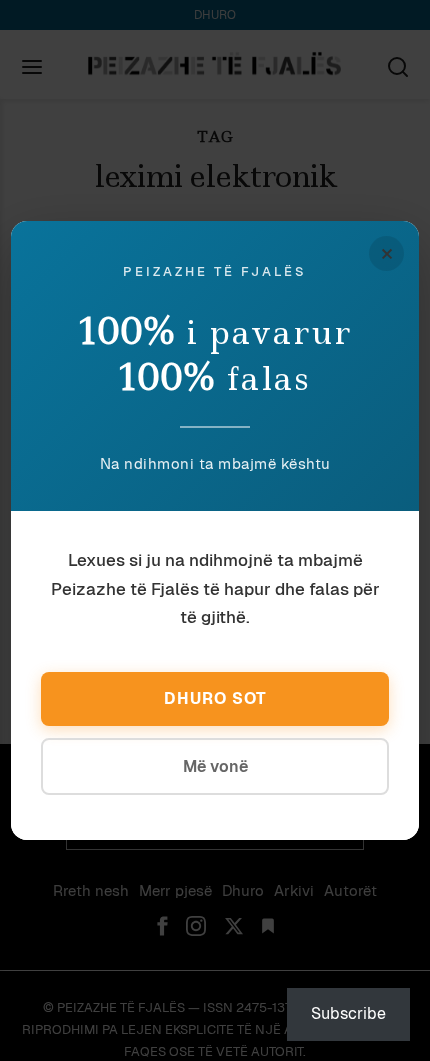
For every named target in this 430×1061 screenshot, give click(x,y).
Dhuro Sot (215, 698)
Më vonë (215, 766)
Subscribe (348, 1013)
